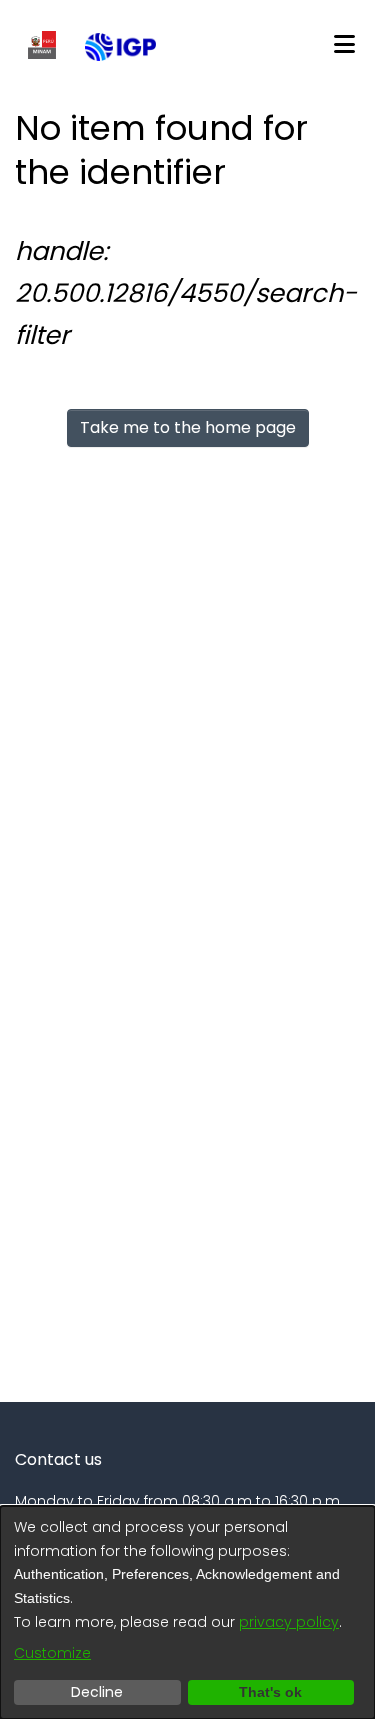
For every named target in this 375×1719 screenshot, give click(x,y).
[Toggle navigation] (344, 45)
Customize (52, 1653)
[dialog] (187, 1612)
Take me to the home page (188, 427)
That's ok (271, 1692)
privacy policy (289, 1622)
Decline (97, 1692)
